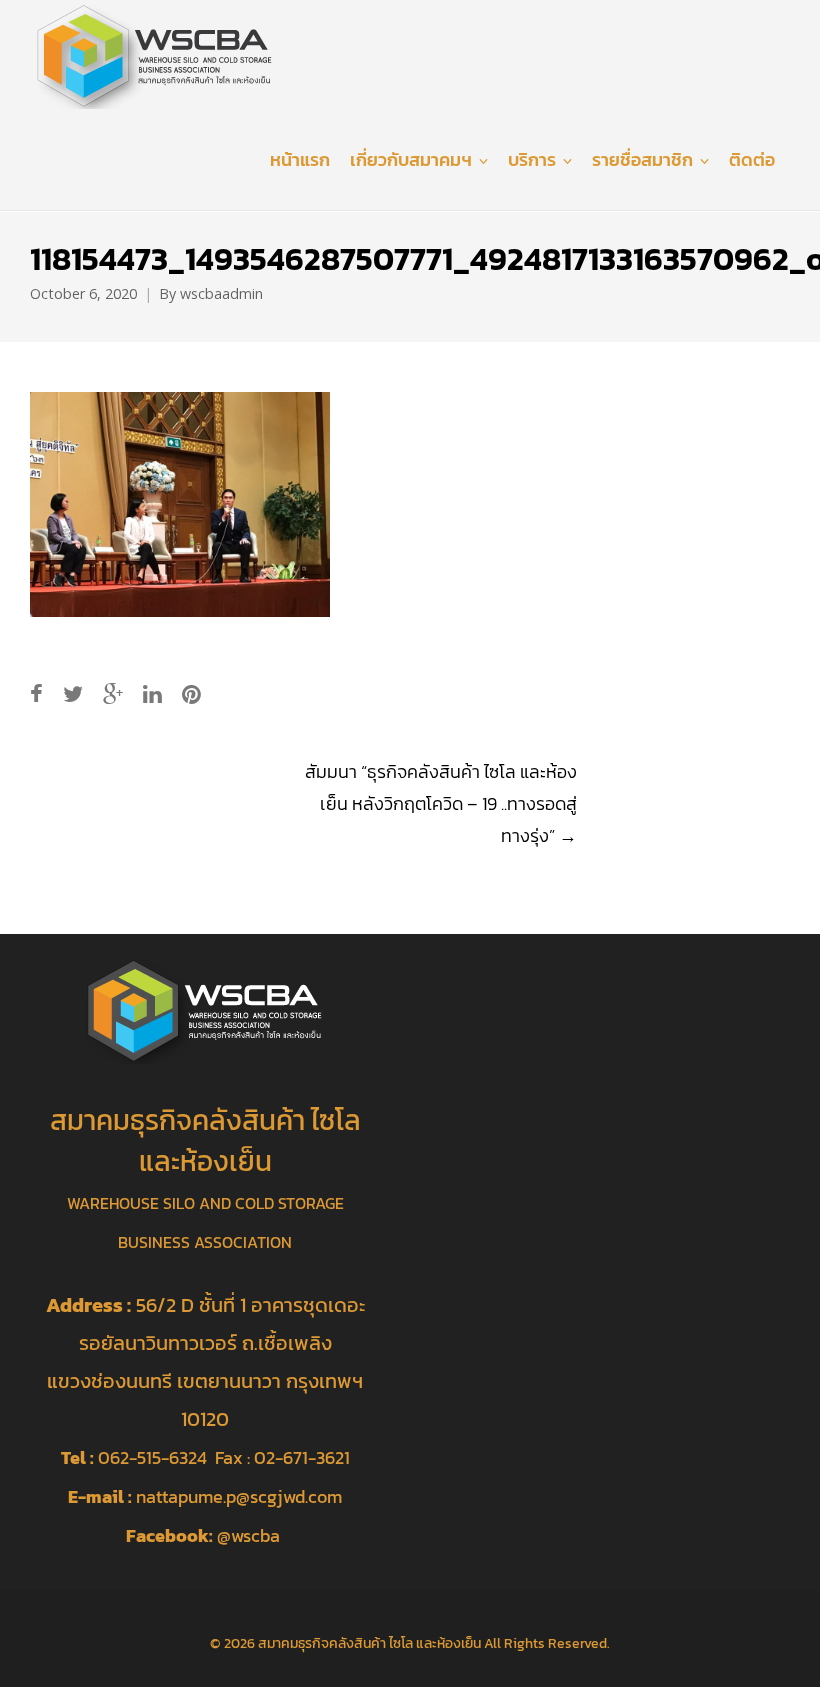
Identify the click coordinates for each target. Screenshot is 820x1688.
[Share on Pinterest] (191, 694)
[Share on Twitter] (73, 694)
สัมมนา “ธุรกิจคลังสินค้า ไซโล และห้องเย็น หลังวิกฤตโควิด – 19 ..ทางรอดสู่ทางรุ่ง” (441, 803)
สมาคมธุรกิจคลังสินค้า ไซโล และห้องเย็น (369, 1643)
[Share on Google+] (113, 694)
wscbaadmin (221, 293)
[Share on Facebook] (36, 694)
